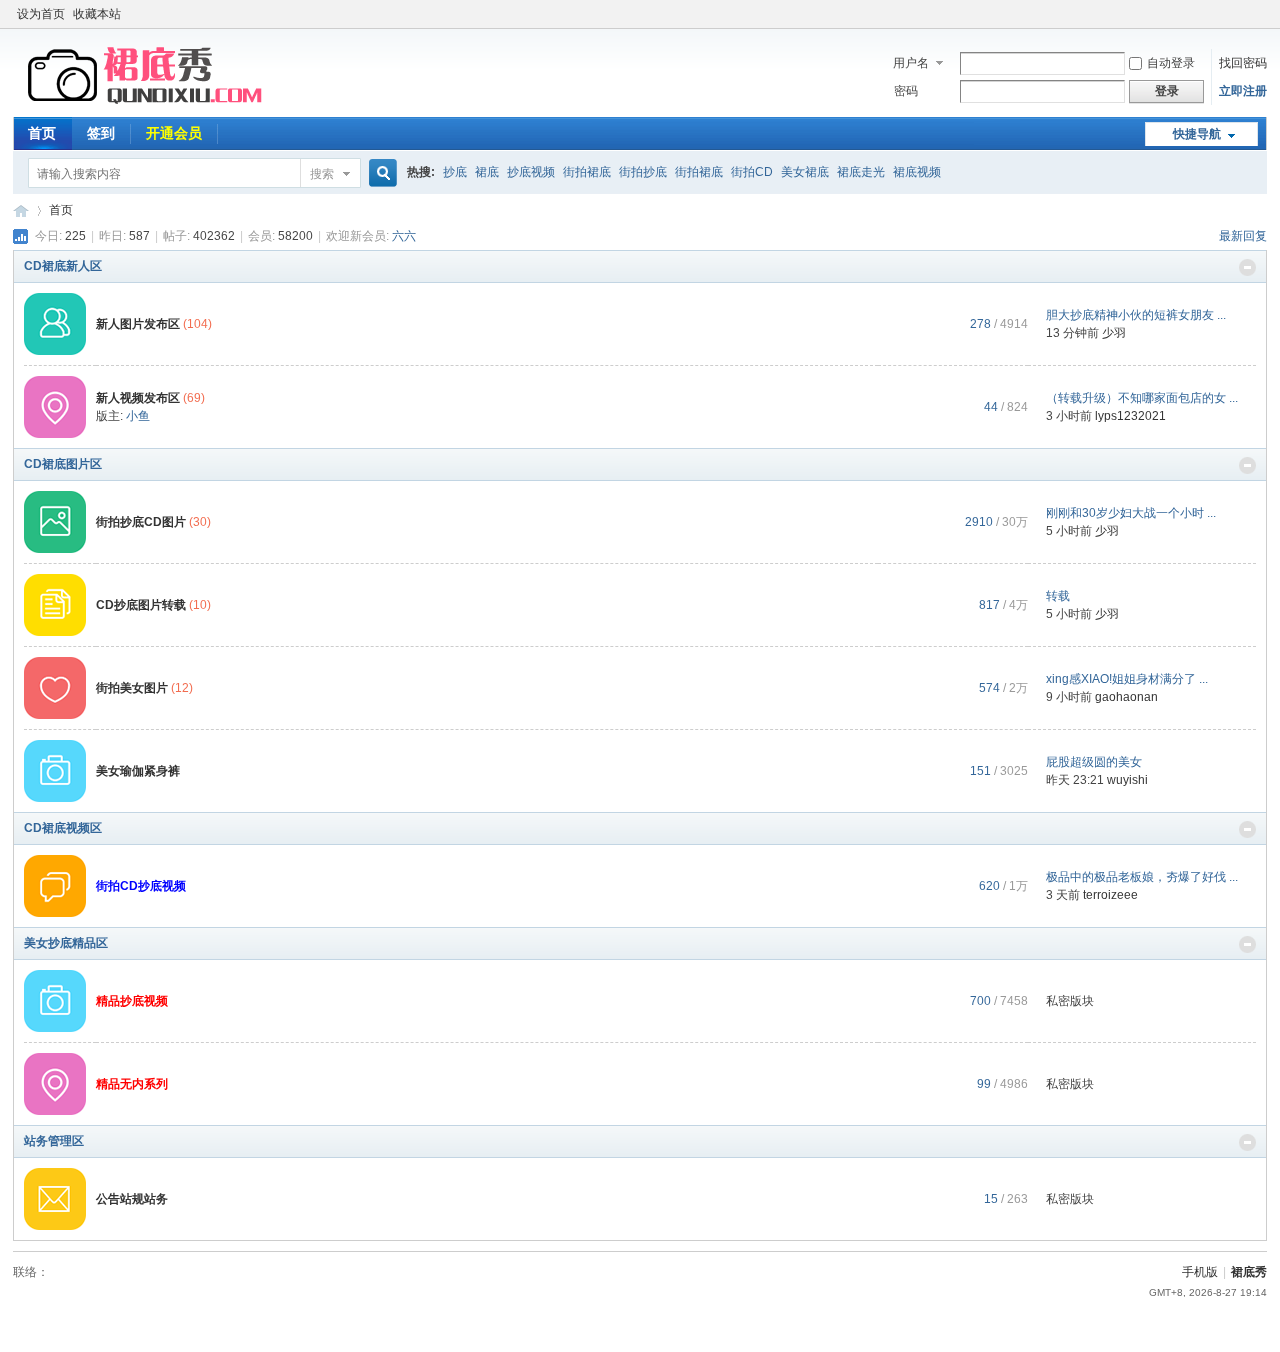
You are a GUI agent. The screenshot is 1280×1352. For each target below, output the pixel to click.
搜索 (322, 174)
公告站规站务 (132, 1199)
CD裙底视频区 (63, 828)
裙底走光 (861, 172)
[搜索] (380, 173)
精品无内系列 (132, 1084)
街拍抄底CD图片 (141, 522)
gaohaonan (1126, 697)
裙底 (487, 172)
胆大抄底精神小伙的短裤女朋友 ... (1136, 315)
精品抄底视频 (132, 1001)
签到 (101, 133)
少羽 (1114, 333)
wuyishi (1127, 780)
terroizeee (1110, 895)
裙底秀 (21, 210)
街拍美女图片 (132, 688)
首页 (42, 133)
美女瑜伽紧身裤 (138, 771)
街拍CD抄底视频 (141, 886)
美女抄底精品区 (66, 943)
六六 (404, 236)
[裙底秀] (148, 105)
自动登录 (1171, 63)
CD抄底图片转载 (141, 605)
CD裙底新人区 (63, 266)
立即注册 (1243, 91)
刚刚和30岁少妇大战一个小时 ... (1131, 513)
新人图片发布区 (138, 324)
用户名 (911, 63)
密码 (906, 91)
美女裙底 (805, 172)
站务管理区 (54, 1141)
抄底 (455, 172)
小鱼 (138, 416)
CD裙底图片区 (63, 464)
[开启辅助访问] (1262, 14)
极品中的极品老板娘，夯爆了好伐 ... (1142, 877)
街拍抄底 (643, 172)
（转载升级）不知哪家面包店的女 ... (1142, 398)
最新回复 (1243, 236)
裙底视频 (917, 172)
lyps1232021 (1130, 416)
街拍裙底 (587, 172)
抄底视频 (531, 172)
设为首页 (41, 14)
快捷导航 (1197, 134)
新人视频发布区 (138, 398)
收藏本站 (97, 14)
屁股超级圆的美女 (1094, 762)
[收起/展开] (1247, 267)
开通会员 (174, 133)
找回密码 (1243, 63)
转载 (1058, 596)
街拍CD (752, 172)
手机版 (1200, 1272)
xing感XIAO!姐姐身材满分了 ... (1127, 679)
